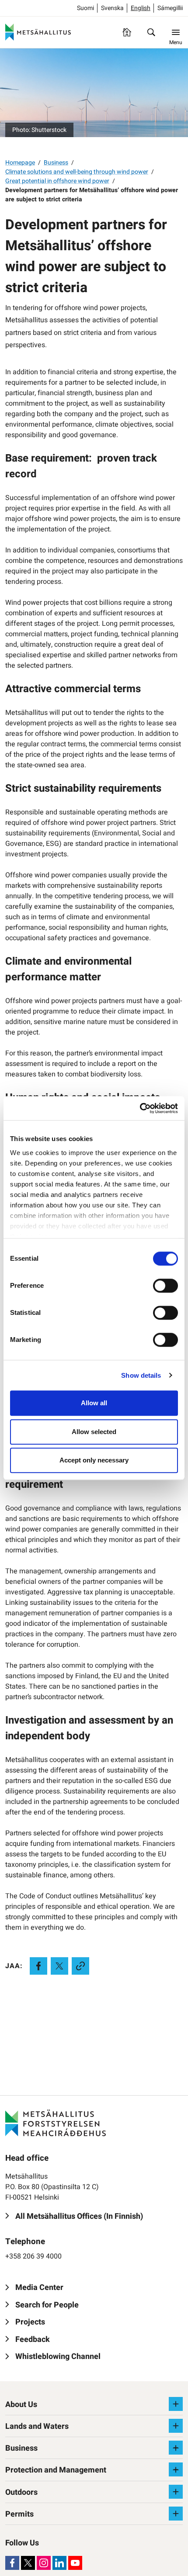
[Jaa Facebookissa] (38, 1966)
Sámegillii (170, 8)
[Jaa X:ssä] (59, 1966)
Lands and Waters (37, 2426)
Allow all (94, 1403)
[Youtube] (75, 2563)
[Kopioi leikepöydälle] (80, 1966)
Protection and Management (56, 2470)
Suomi (85, 8)
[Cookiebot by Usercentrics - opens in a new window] (140, 1108)
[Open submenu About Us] (176, 2404)
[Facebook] (12, 2563)
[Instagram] (44, 2563)
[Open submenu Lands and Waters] (176, 2426)
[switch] (165, 1286)
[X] (28, 2563)
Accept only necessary (94, 1460)
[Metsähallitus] (38, 32)
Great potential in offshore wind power (57, 181)
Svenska (112, 8)
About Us (21, 2405)
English (141, 8)
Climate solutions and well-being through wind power (77, 172)
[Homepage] (127, 32)
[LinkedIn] (59, 2563)
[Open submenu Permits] (176, 2514)
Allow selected (94, 1432)
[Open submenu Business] (176, 2448)
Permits (19, 2514)
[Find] (151, 32)
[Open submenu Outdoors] (176, 2492)
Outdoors (21, 2492)
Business (56, 163)
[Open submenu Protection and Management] (176, 2469)
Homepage (20, 163)
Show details (141, 1375)
